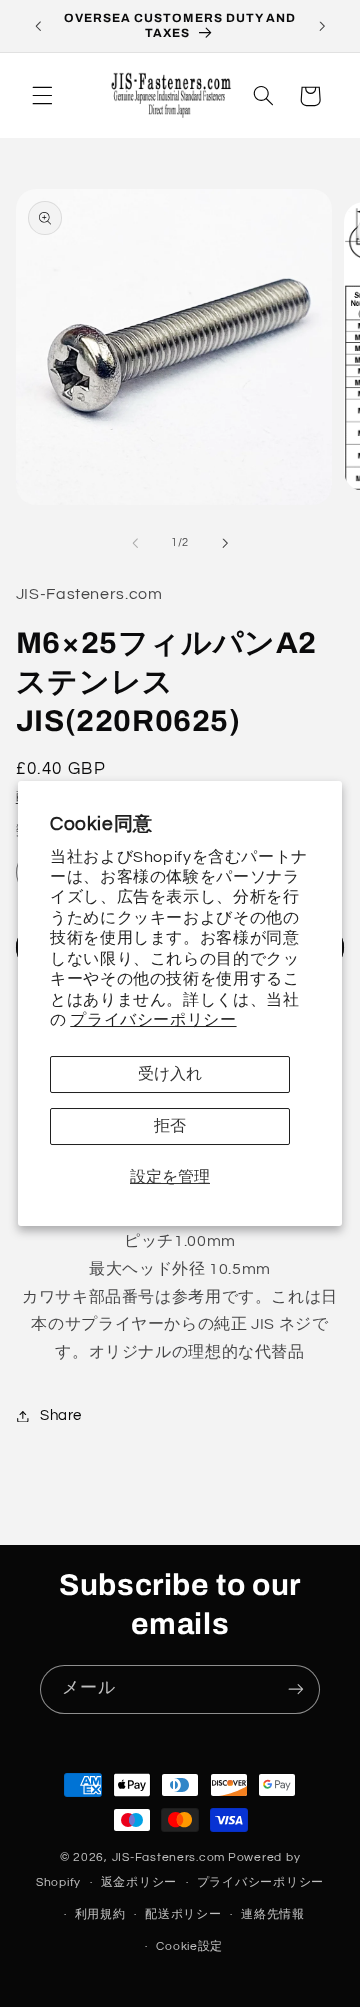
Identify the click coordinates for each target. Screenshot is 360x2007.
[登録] (296, 1689)
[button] (42, 96)
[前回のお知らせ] (38, 26)
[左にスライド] (135, 543)
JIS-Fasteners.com (169, 1857)
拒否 (170, 1126)
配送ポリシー (183, 1914)
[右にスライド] (225, 543)
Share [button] (61, 1415)
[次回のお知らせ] (322, 26)
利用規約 (100, 1914)
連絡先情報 (273, 1914)
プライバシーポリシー (153, 1020)
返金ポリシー (139, 1882)
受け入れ (170, 1074)
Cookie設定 (189, 1946)
